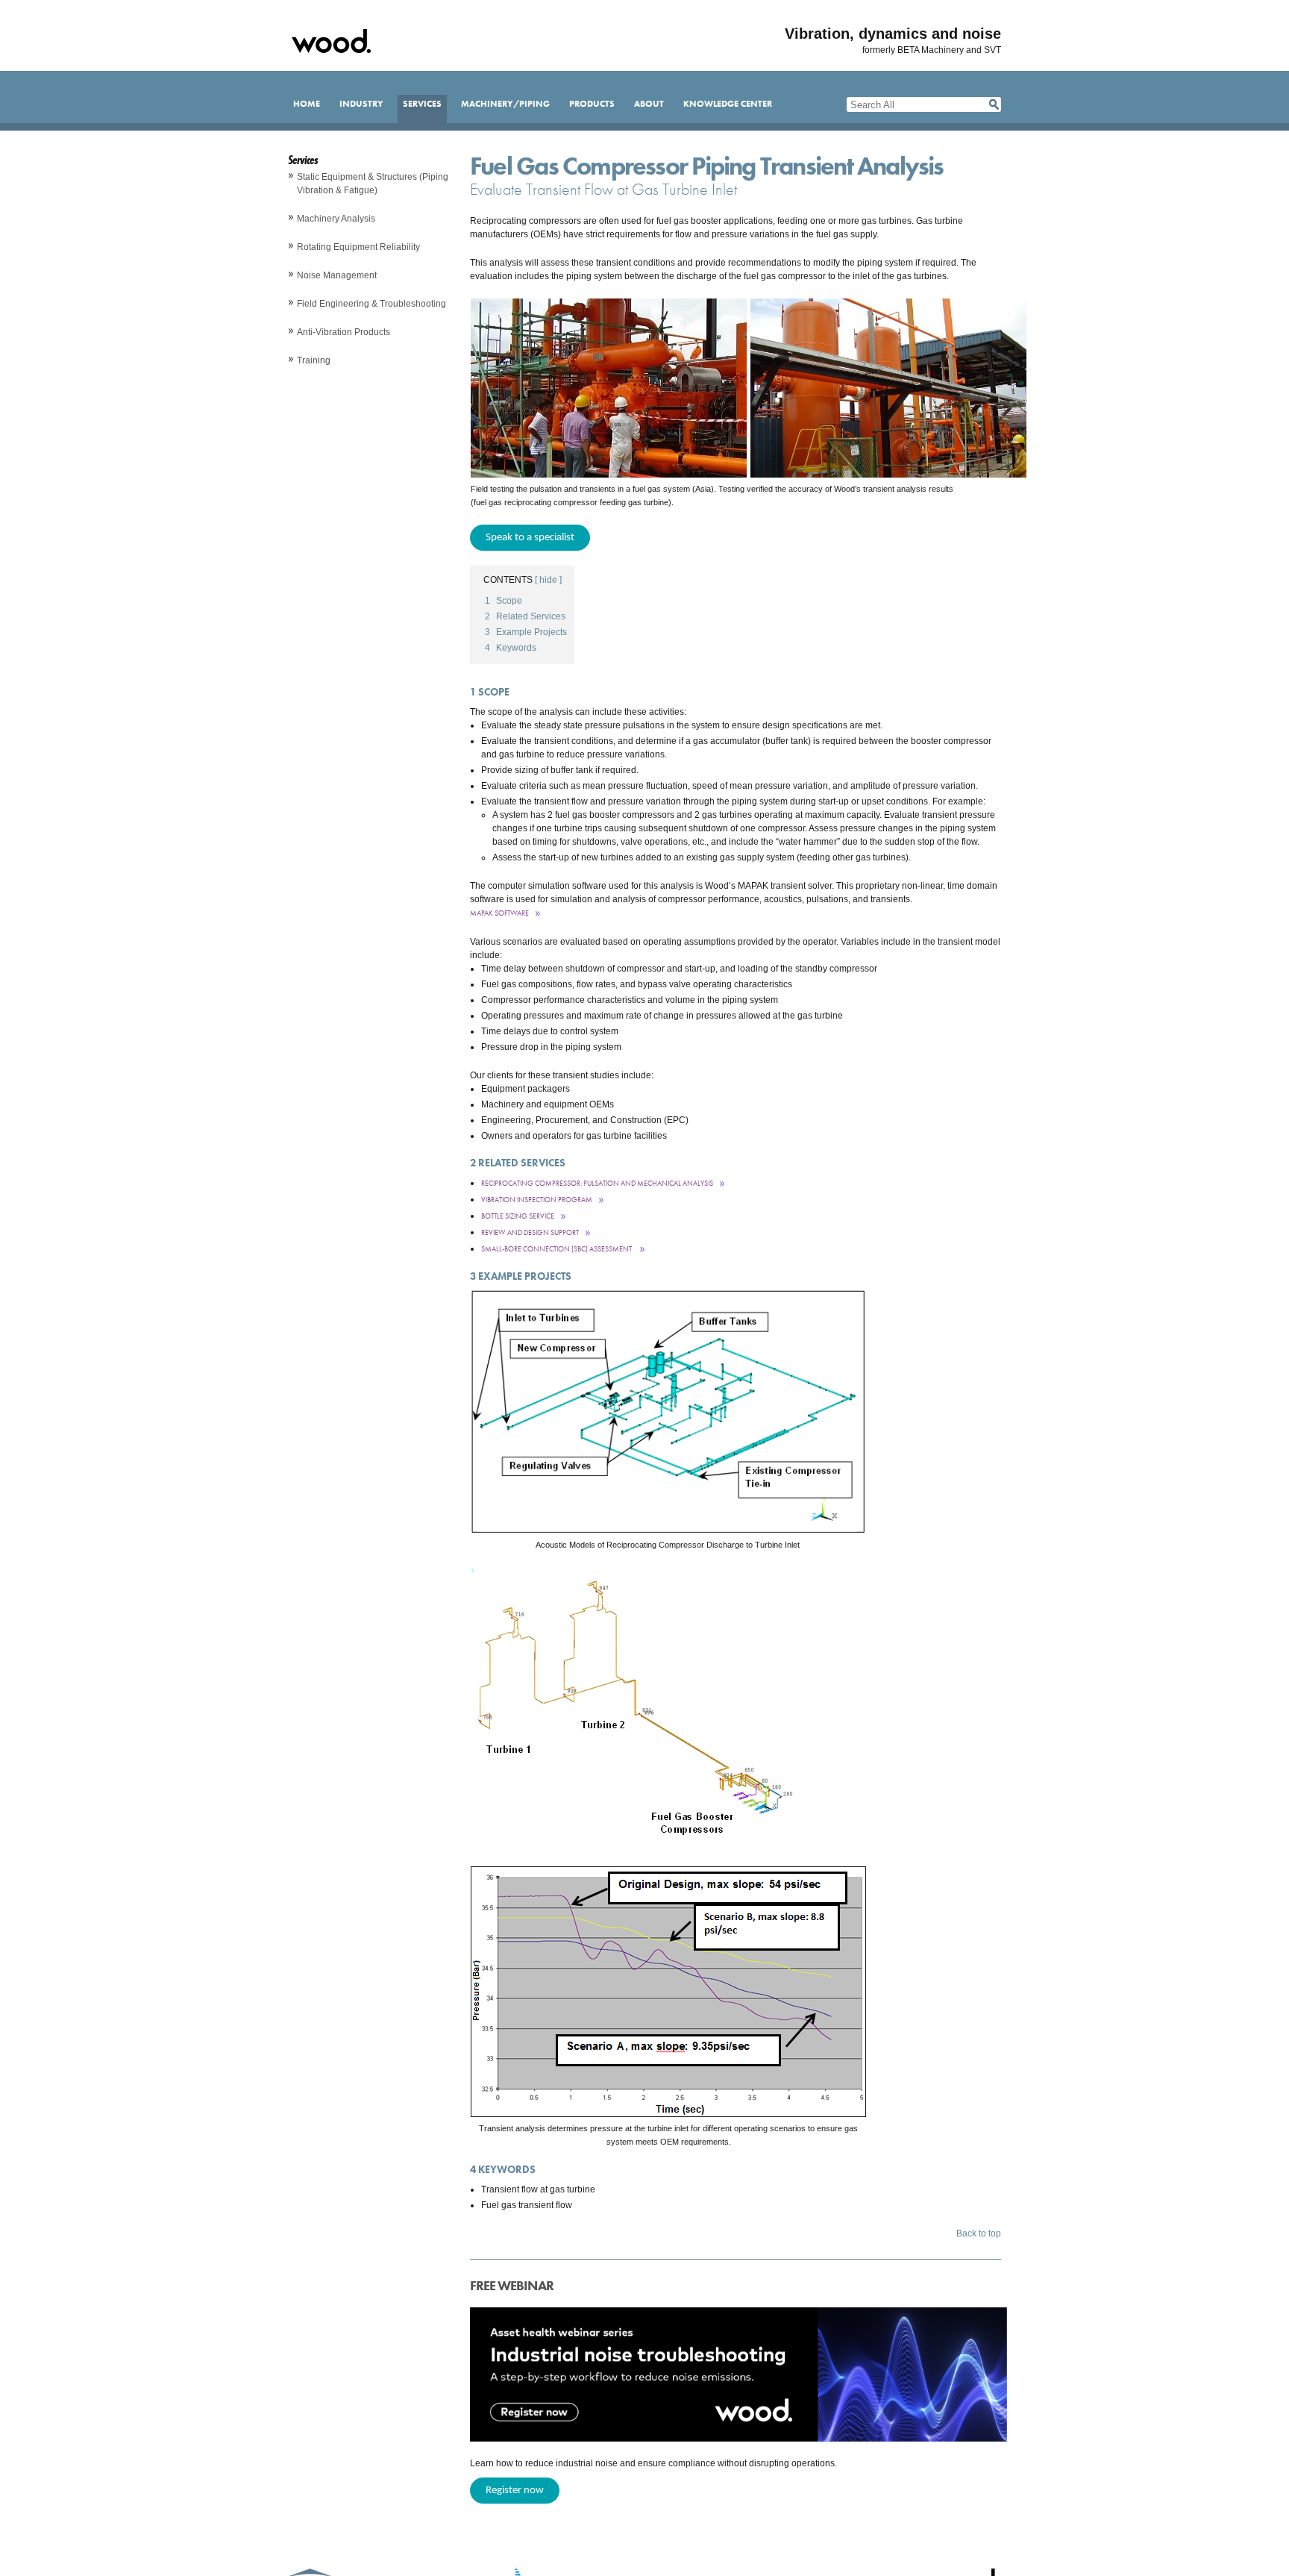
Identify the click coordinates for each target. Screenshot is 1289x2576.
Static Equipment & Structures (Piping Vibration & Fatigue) (373, 184)
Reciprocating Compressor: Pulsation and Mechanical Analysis (597, 1183)
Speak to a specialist (530, 538)
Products (592, 104)
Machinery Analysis (336, 219)
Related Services (525, 616)
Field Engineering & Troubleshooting (371, 304)
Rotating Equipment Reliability (358, 247)
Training (314, 360)
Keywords (511, 648)
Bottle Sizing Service (518, 1216)
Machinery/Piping (505, 104)
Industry (361, 104)
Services (422, 104)
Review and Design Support (530, 1232)
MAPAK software (499, 913)
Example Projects (526, 632)
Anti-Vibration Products (344, 332)
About (649, 104)
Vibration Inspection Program (537, 1200)
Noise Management (337, 275)
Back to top (979, 2233)
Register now (515, 2491)
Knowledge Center (728, 104)
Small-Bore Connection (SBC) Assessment (557, 1249)
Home (307, 104)
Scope (504, 601)
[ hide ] (548, 580)
